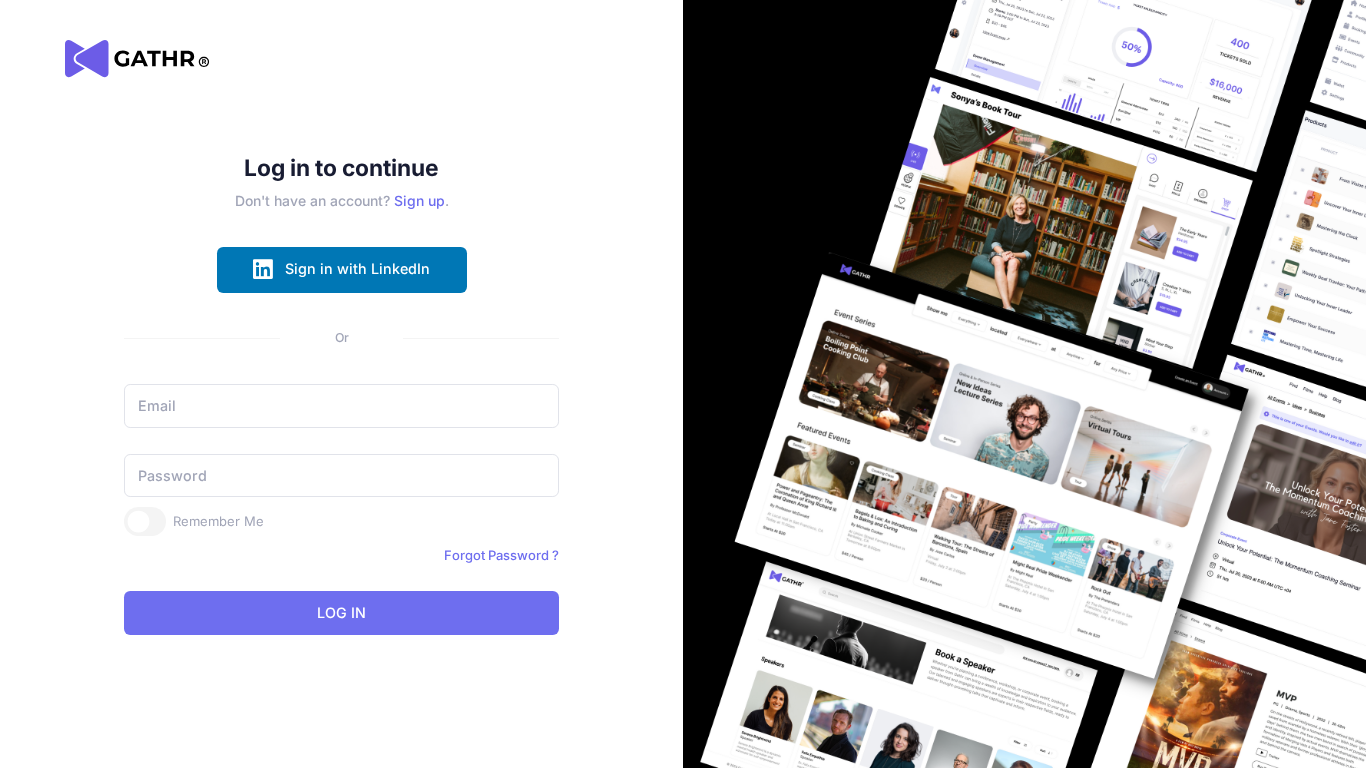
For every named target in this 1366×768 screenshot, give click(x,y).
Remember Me (218, 521)
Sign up (419, 200)
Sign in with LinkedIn (357, 268)
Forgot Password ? (501, 555)
